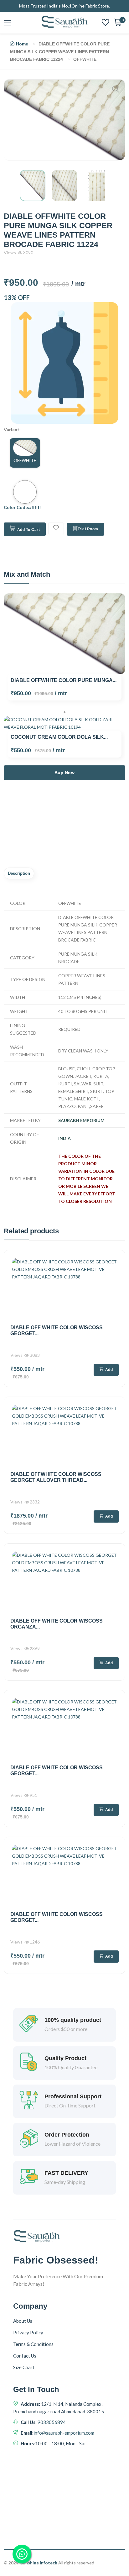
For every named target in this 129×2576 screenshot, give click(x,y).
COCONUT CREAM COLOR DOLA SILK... (59, 737)
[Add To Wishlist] (56, 529)
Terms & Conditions (33, 2344)
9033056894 (51, 2422)
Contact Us (25, 2356)
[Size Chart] (64, 363)
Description (19, 873)
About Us (23, 2321)
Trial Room (88, 529)
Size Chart (24, 2367)
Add (109, 1370)
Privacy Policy (28, 2332)
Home (22, 44)
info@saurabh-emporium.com (64, 2433)
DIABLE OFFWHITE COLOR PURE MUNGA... (64, 680)
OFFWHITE (25, 460)
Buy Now (65, 773)
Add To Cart (29, 530)
